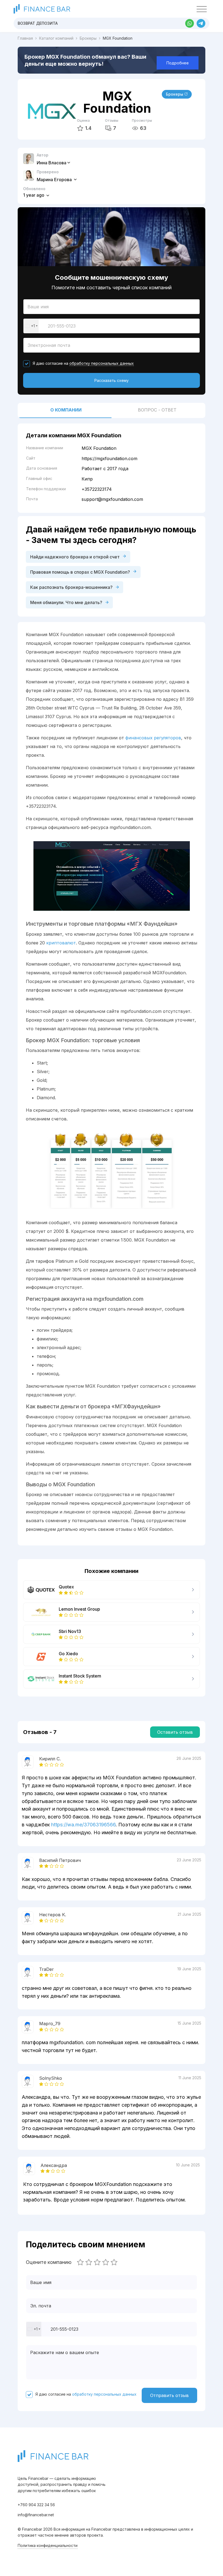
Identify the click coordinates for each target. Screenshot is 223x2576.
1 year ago (34, 195)
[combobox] (31, 326)
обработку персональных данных (102, 363)
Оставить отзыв (175, 1732)
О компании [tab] (66, 410)
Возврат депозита (38, 23)
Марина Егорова (55, 180)
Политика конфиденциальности (48, 2545)
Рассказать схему (112, 380)
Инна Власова (52, 163)
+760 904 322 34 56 (36, 2505)
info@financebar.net (36, 2515)
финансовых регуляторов (153, 738)
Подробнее (178, 63)
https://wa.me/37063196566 (83, 1825)
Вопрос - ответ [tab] (157, 410)
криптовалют (61, 943)
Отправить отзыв (169, 2395)
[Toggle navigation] (202, 9)
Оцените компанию (49, 2262)
